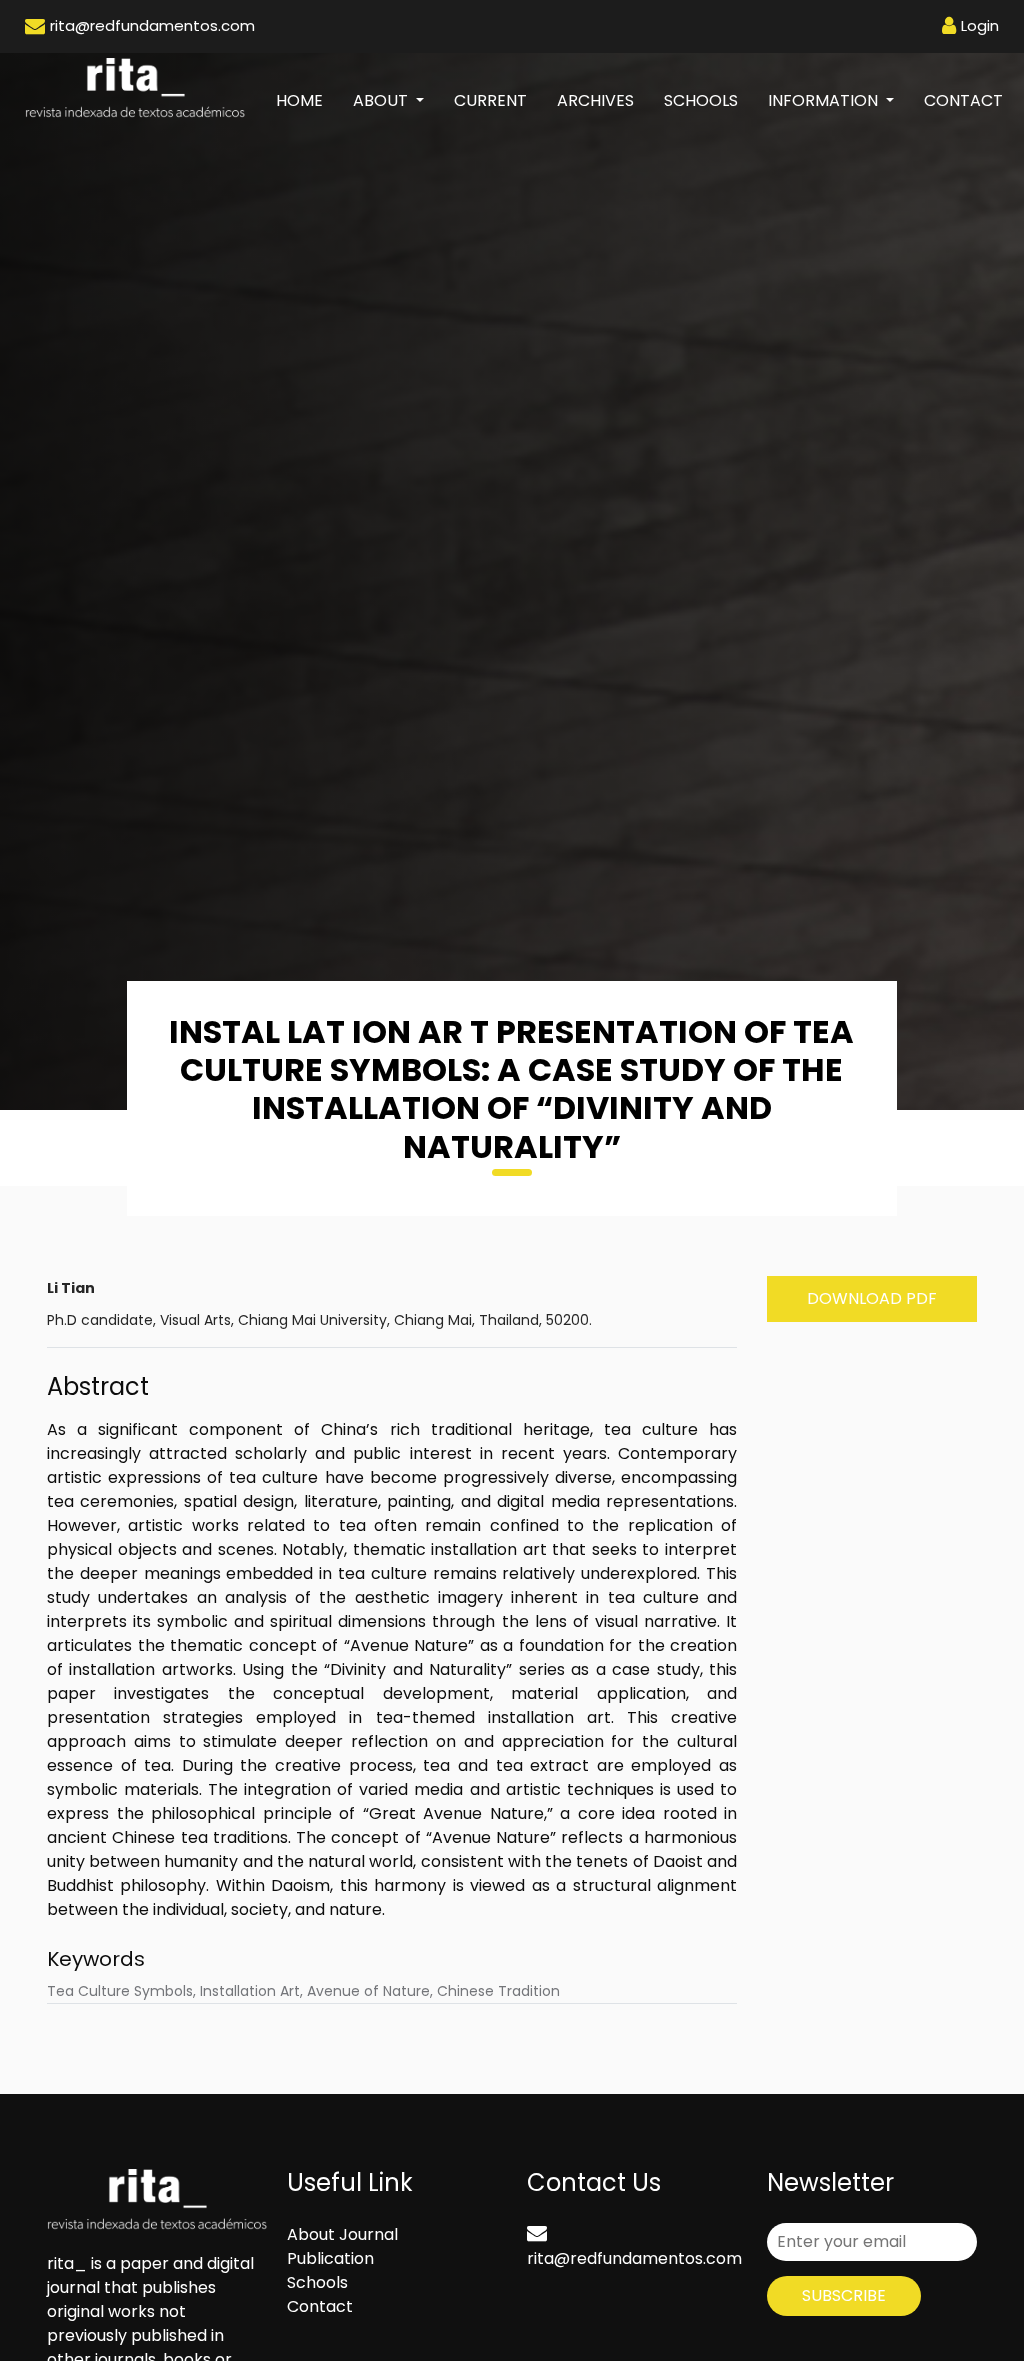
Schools (701, 100)
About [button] (382, 100)
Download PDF (872, 1298)
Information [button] (825, 100)
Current (490, 100)
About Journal (342, 2234)
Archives (595, 100)
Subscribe (844, 2295)
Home (307, 100)
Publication (330, 2258)
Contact (963, 100)
